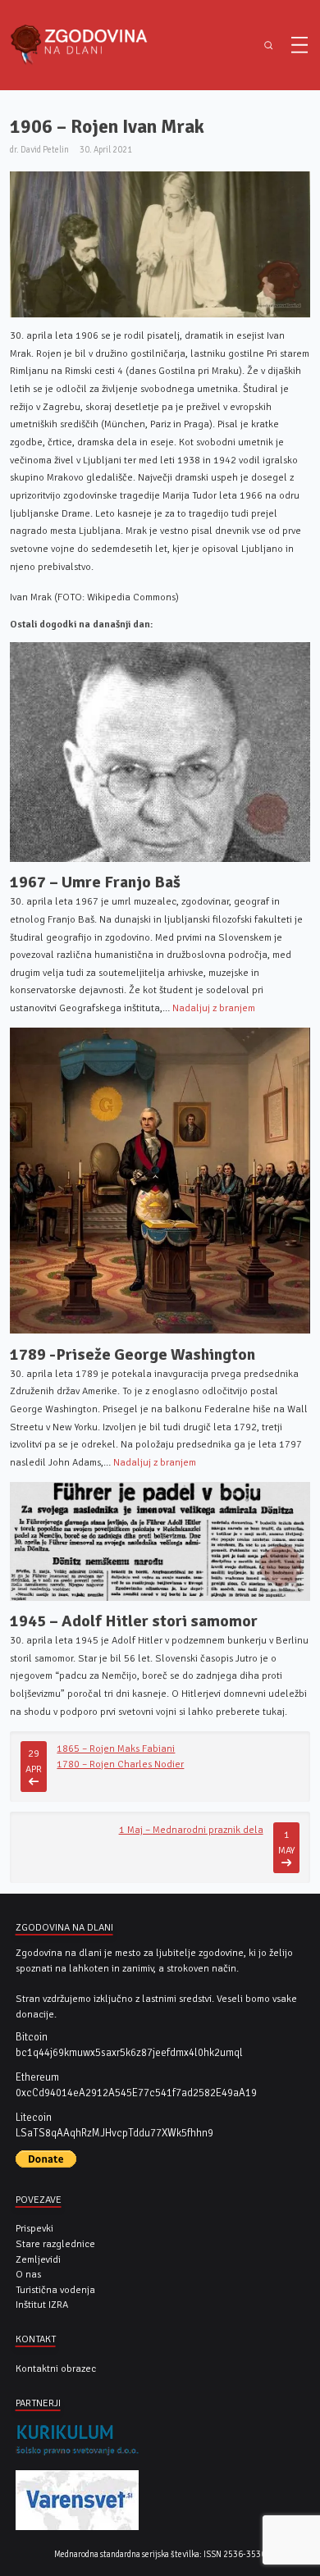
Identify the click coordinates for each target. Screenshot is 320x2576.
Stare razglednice (55, 2244)
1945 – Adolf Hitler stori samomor (134, 1621)
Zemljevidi (38, 2259)
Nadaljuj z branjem (214, 1008)
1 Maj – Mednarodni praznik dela (191, 1830)
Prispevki (34, 2228)
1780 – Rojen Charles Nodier (120, 1764)
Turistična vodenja (55, 2290)
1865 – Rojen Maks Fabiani (116, 1748)
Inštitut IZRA (42, 2305)
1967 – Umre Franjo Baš (95, 882)
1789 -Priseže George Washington (133, 1354)
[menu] (299, 45)
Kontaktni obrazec (56, 2369)
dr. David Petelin (39, 150)
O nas (28, 2274)
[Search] (269, 46)
